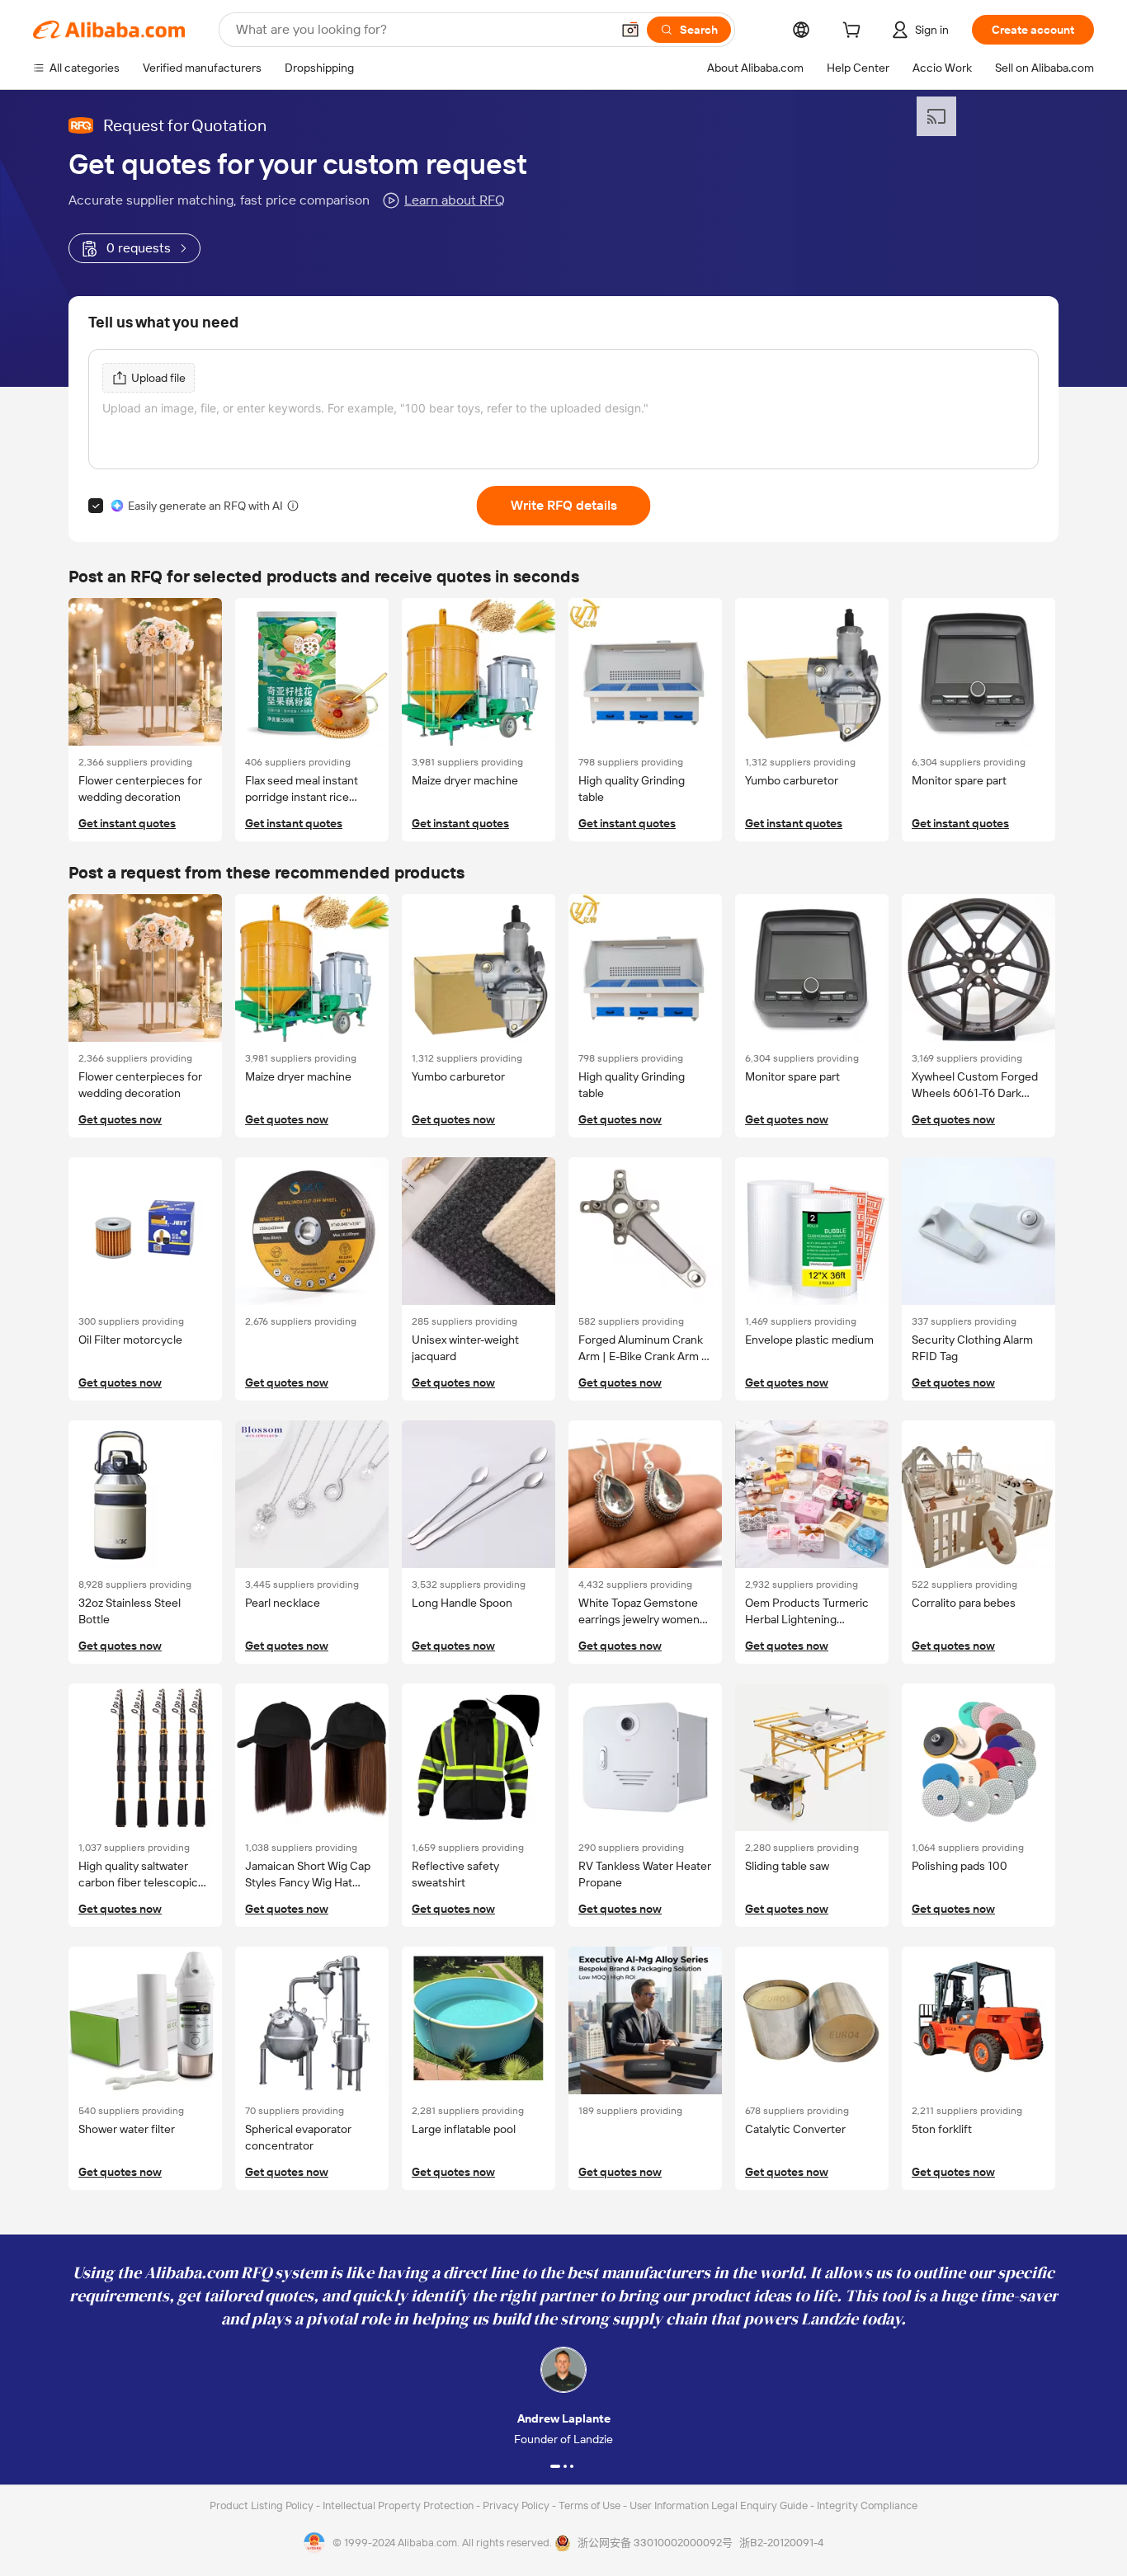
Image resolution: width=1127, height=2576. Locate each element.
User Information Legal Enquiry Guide (719, 2505)
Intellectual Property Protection (399, 2505)
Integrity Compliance (867, 2505)
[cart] (855, 32)
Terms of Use (591, 2505)
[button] (630, 30)
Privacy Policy (517, 2505)
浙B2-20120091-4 (781, 2543)
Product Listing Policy (263, 2505)
